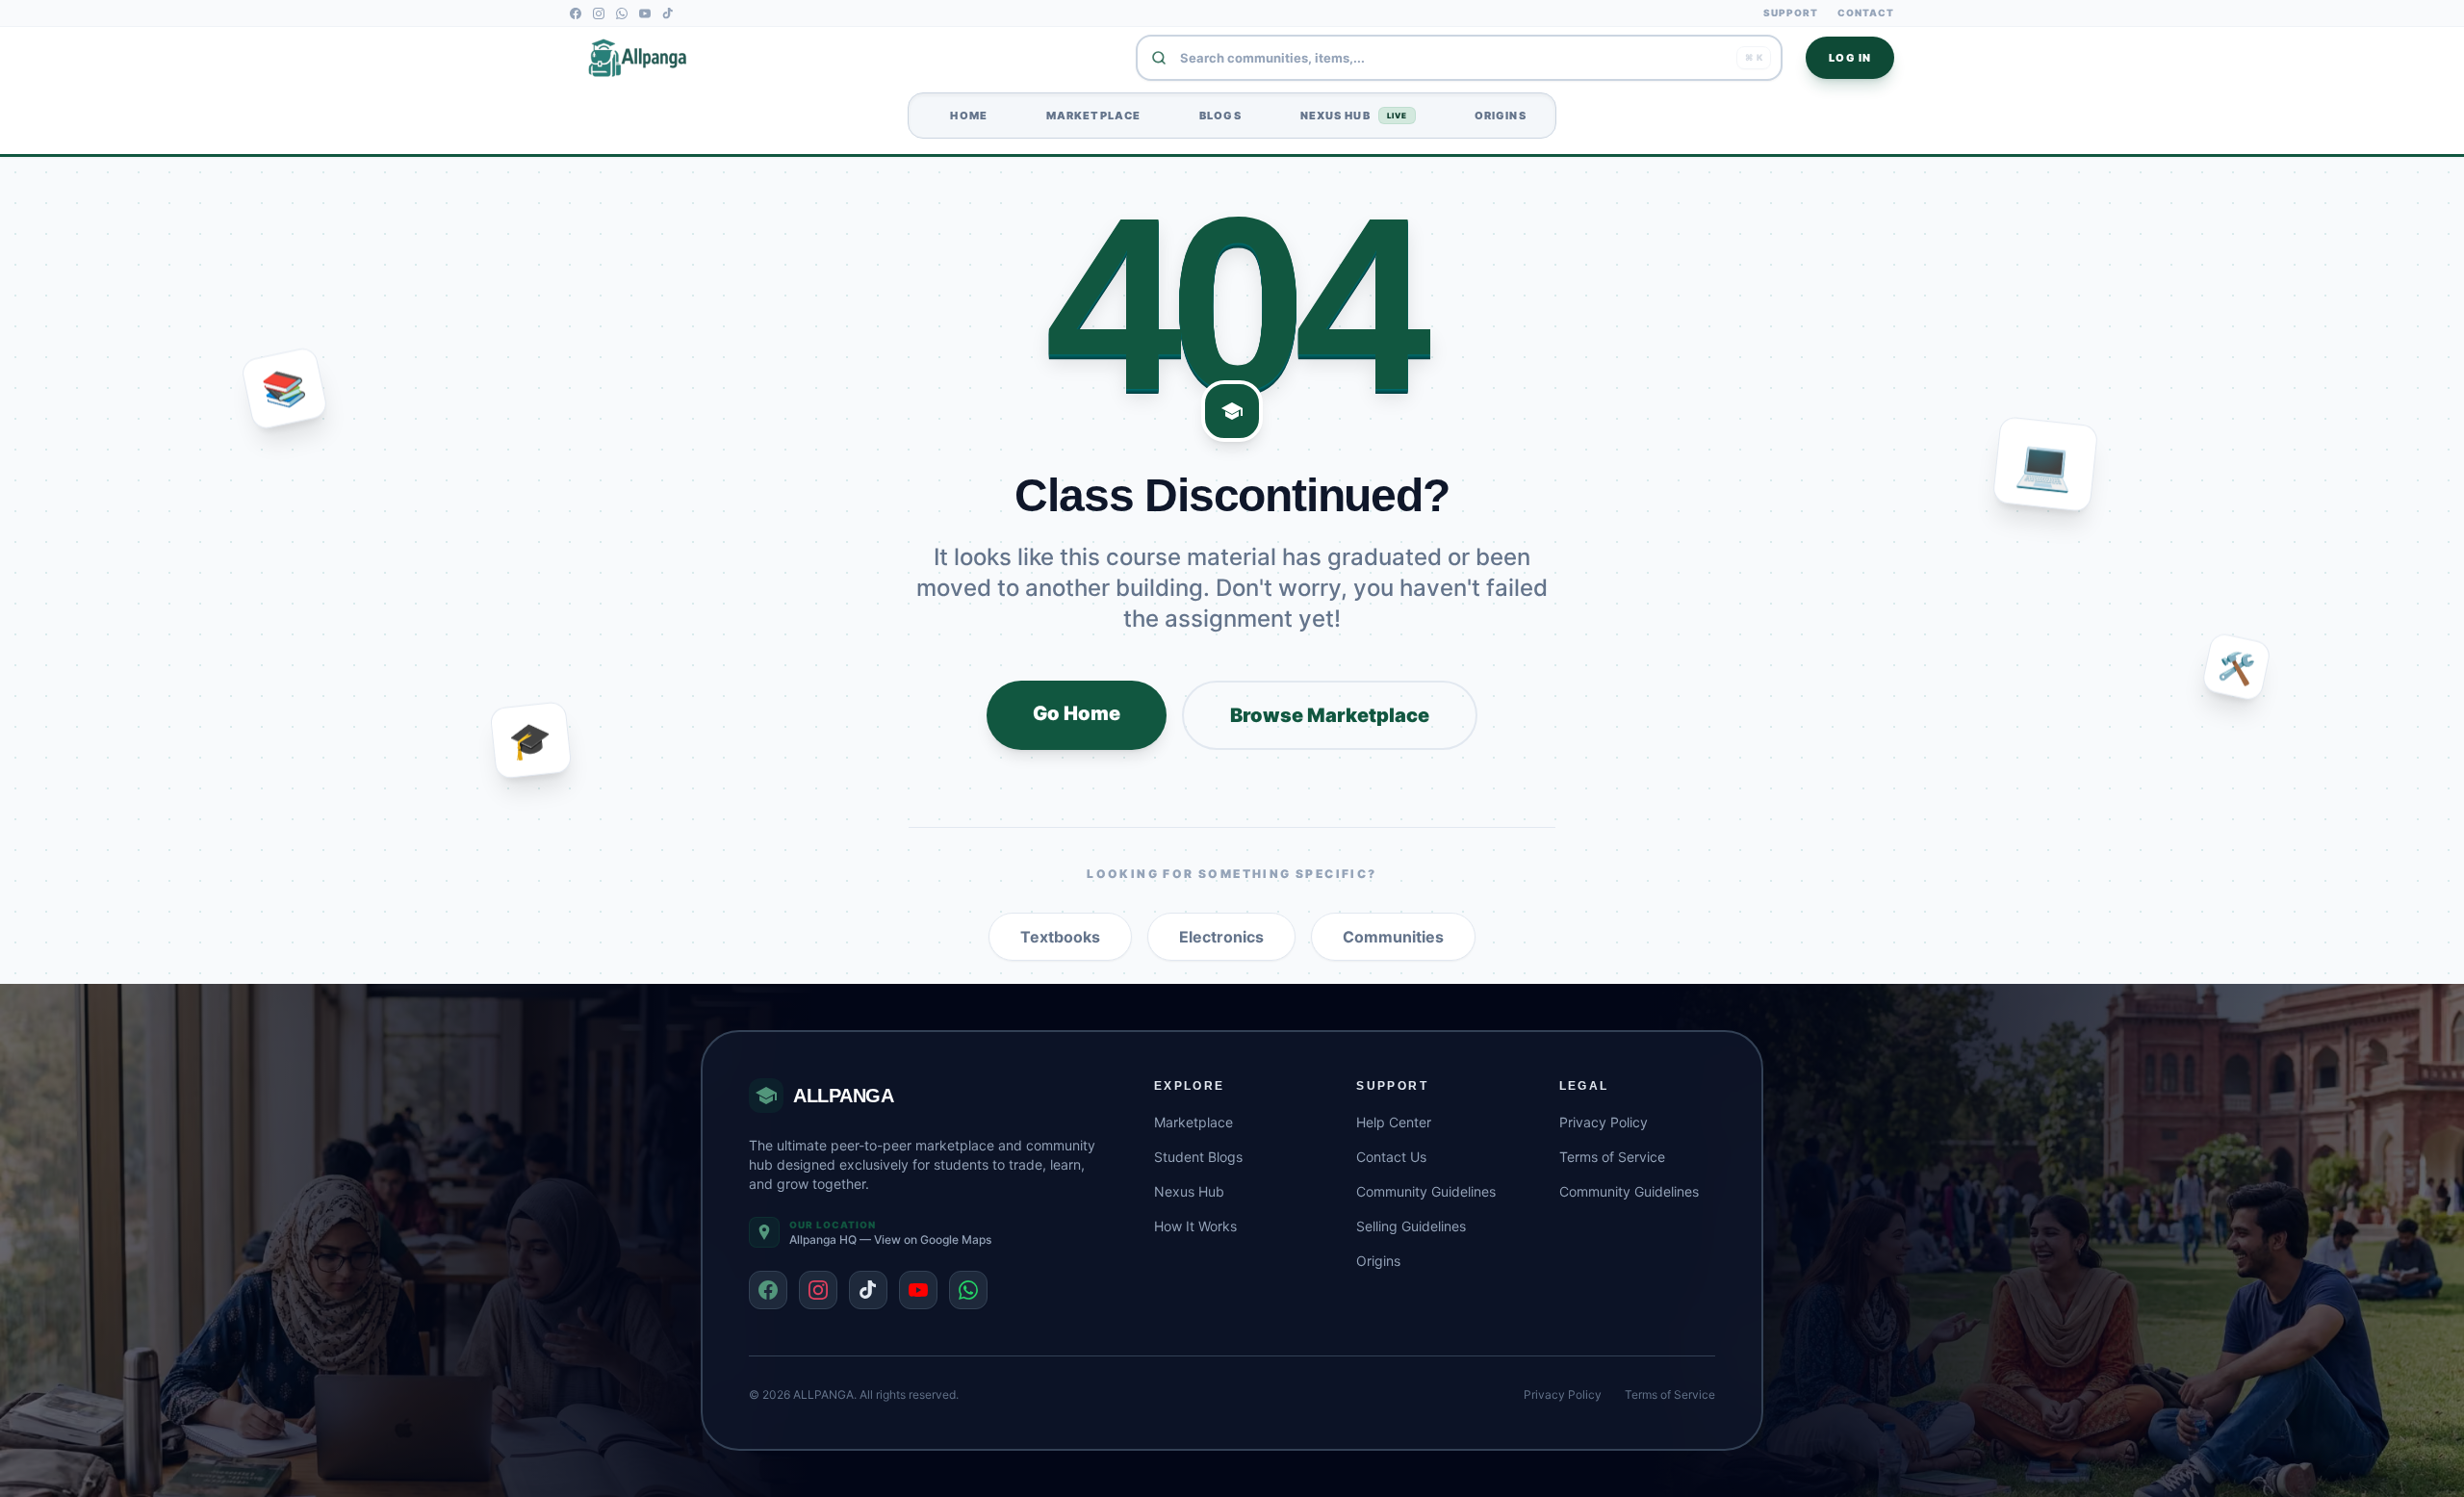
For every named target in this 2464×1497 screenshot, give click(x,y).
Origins (1494, 116)
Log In (1850, 58)
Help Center (1394, 1122)
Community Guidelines (1426, 1191)
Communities (1393, 937)
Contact (1866, 13)
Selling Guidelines (1411, 1226)
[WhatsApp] (622, 13)
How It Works (1195, 1226)
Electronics (1221, 937)
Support (1791, 13)
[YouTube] (645, 13)
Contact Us (1391, 1157)
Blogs (1214, 116)
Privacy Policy (1604, 1122)
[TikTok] (668, 13)
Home (962, 116)
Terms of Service (1612, 1157)
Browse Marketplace (1330, 715)
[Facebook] (576, 13)
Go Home (1077, 713)
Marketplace (1087, 116)
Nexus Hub (1347, 116)
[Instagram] (599, 13)
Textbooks (1060, 937)
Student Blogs (1198, 1157)
